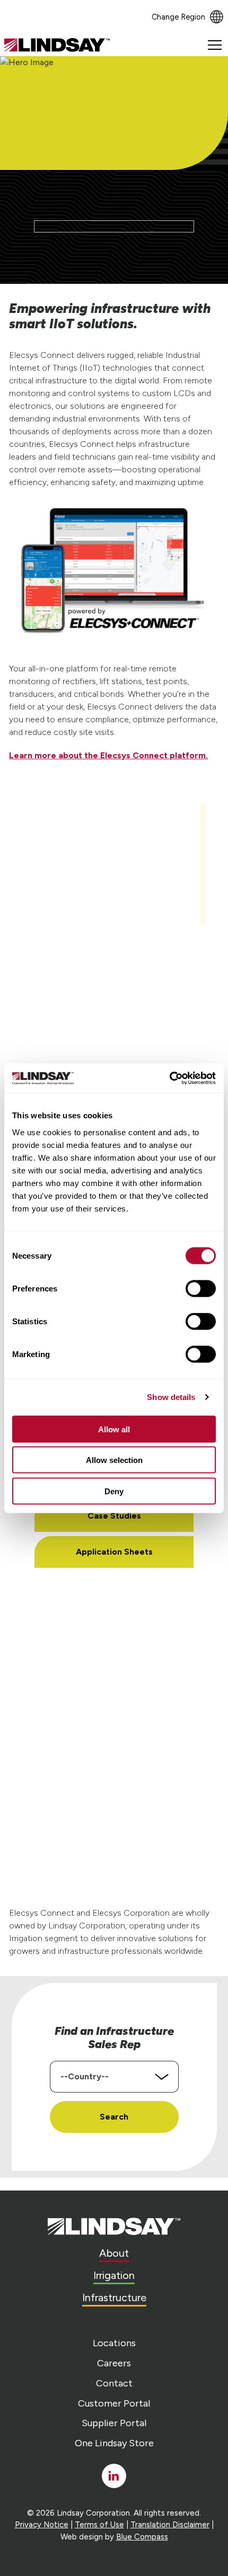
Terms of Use (99, 2525)
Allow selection (114, 1460)
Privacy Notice (42, 2525)
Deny (114, 1491)
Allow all (114, 1429)
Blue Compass (142, 2537)
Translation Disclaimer (170, 2525)
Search (114, 2117)
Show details (171, 1397)
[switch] (201, 1288)
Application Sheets (114, 1552)
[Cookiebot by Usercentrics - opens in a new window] (169, 1078)
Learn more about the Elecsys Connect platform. (108, 755)
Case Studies (114, 1516)
